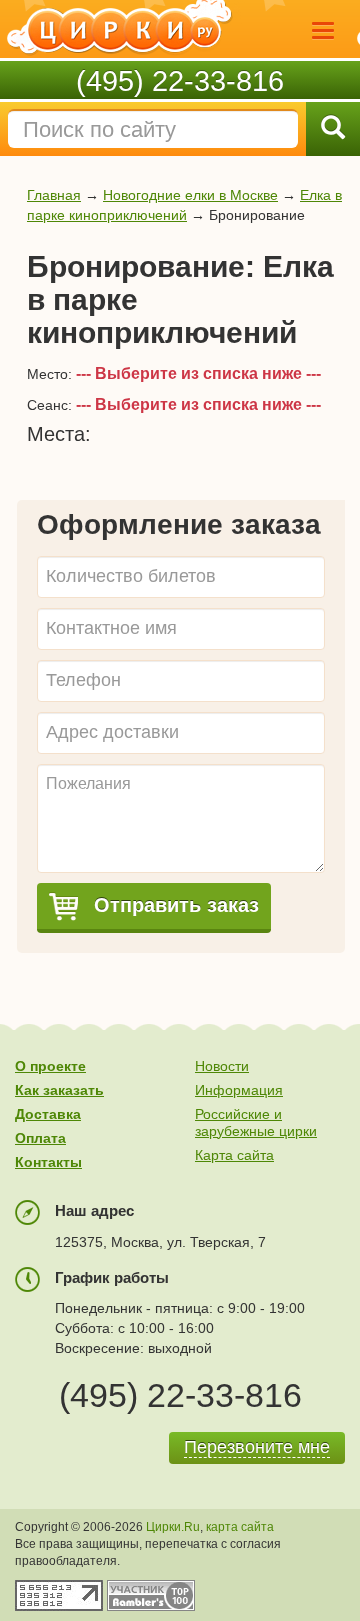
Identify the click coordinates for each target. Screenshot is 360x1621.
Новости (222, 1066)
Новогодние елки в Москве (190, 195)
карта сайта (240, 1527)
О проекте (50, 1066)
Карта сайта (234, 1155)
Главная (54, 195)
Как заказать (59, 1090)
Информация (239, 1090)
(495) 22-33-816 (180, 81)
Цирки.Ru (173, 1527)
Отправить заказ (173, 905)
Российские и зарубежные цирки (256, 1122)
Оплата (40, 1138)
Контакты (48, 1162)
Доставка (48, 1114)
